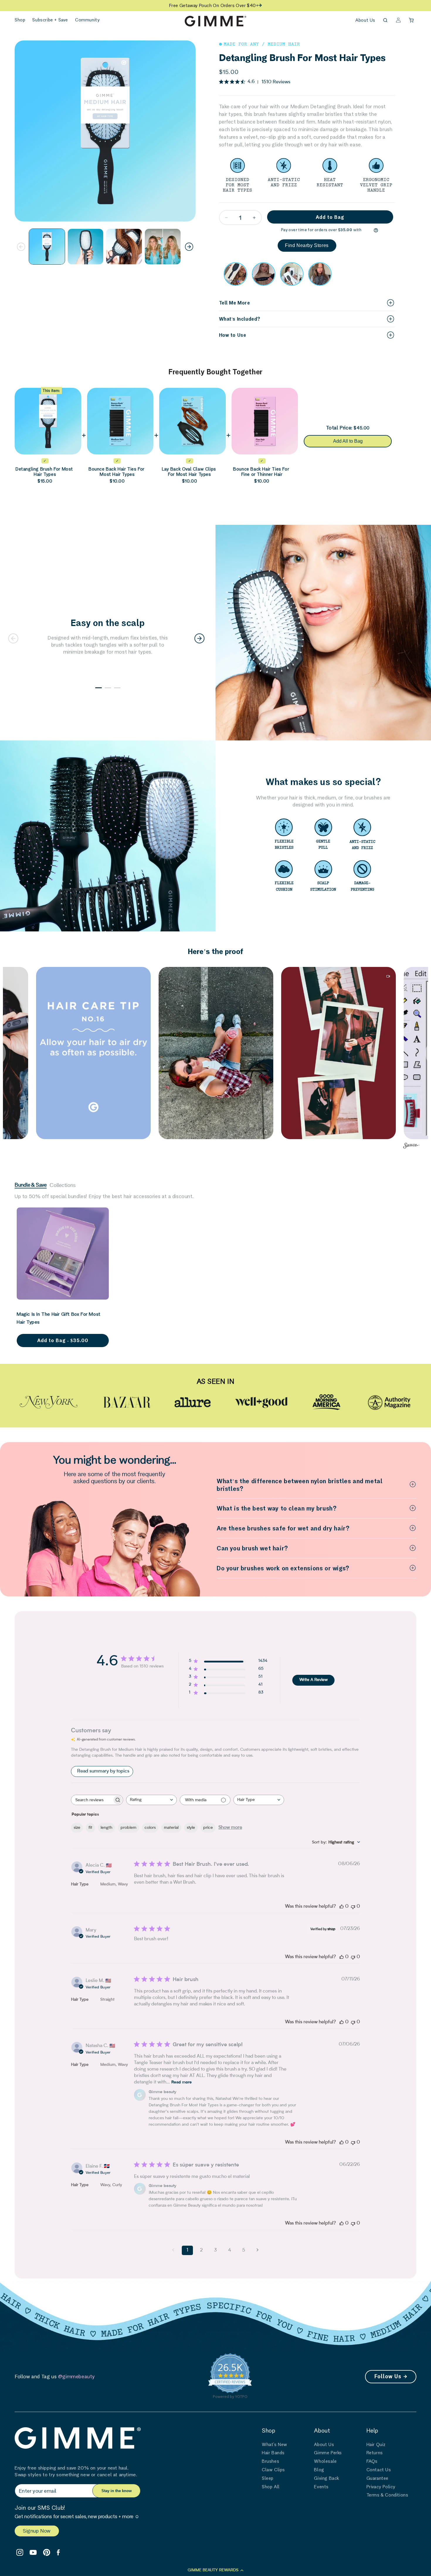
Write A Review (314, 1680)
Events (321, 2487)
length (106, 1828)
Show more (230, 1828)
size (77, 1828)
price (208, 1828)
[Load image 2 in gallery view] (86, 247)
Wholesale (325, 2461)
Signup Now (37, 2531)
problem (128, 1828)
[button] (20, 20)
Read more (181, 2083)
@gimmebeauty (77, 2376)
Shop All (271, 2487)
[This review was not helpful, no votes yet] (353, 1907)
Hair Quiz (376, 2444)
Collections (63, 1185)
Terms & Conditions (387, 2495)
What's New (275, 2444)
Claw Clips (273, 2470)
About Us (365, 20)
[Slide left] (21, 247)
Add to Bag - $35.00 (63, 1340)
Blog (319, 2470)
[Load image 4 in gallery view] (163, 247)
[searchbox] (92, 1800)
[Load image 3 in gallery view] (124, 247)
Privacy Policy (381, 2487)
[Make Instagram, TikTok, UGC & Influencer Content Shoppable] (411, 1146)
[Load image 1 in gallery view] (47, 247)
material (171, 1828)
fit (90, 1828)
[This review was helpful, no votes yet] (342, 1907)
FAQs (372, 2461)
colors (150, 1828)
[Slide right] (189, 247)
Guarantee (377, 2478)
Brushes (270, 2461)
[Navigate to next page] (258, 2250)
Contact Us (379, 2470)
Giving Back (327, 2478)
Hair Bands (273, 2453)
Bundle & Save (31, 1185)
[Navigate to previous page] (173, 2250)
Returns (375, 2453)
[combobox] (151, 1800)
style (191, 1828)
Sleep (268, 2478)
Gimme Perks (328, 2453)
